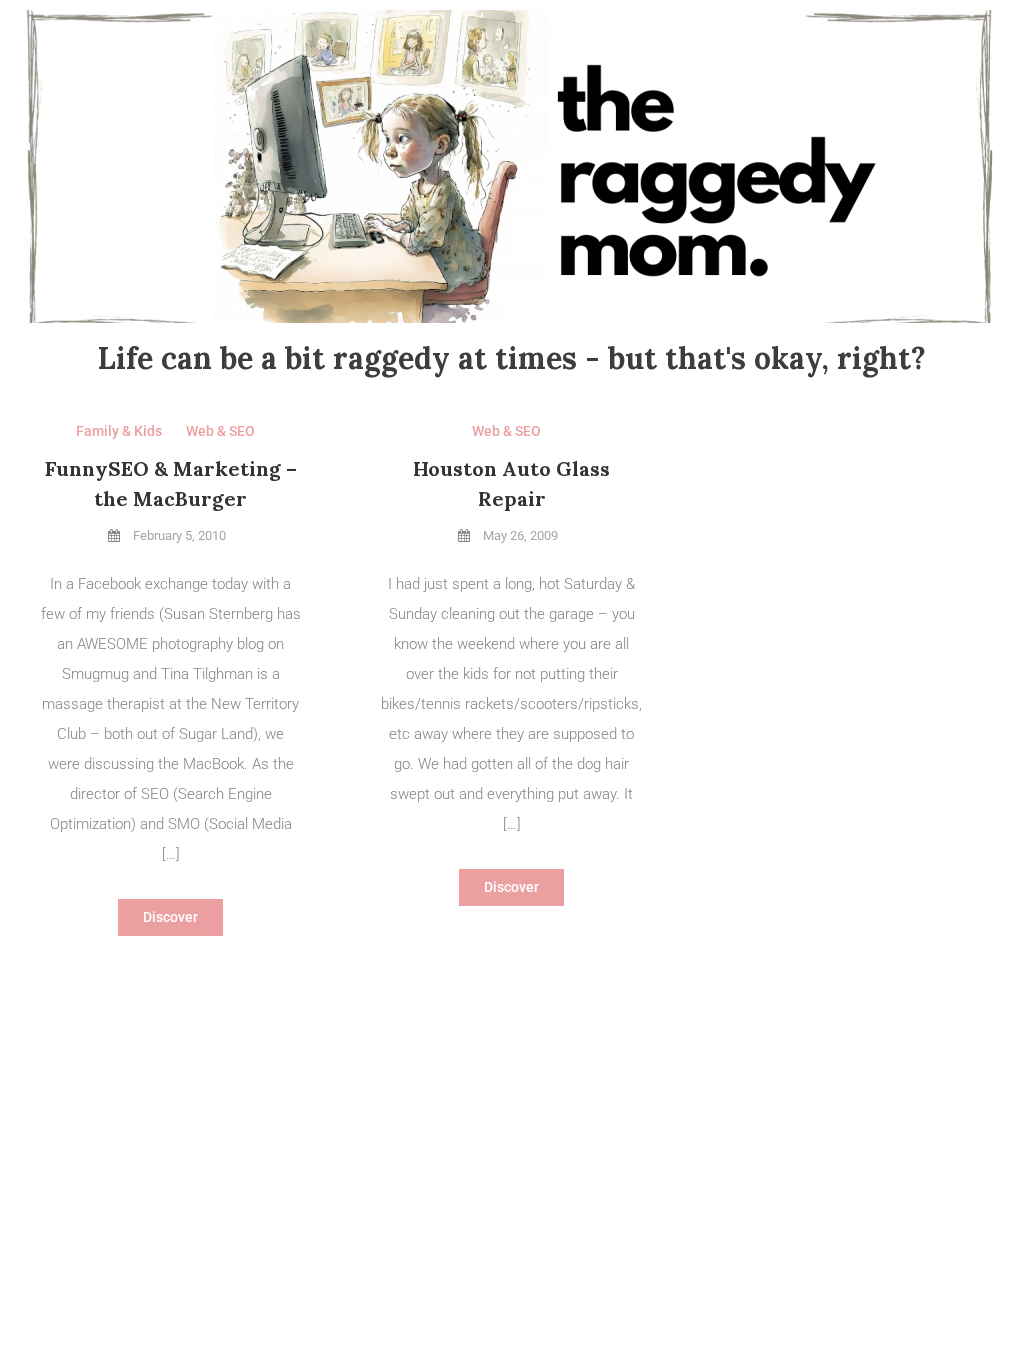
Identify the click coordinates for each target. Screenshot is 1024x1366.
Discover (170, 917)
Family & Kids (119, 431)
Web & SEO (220, 431)
